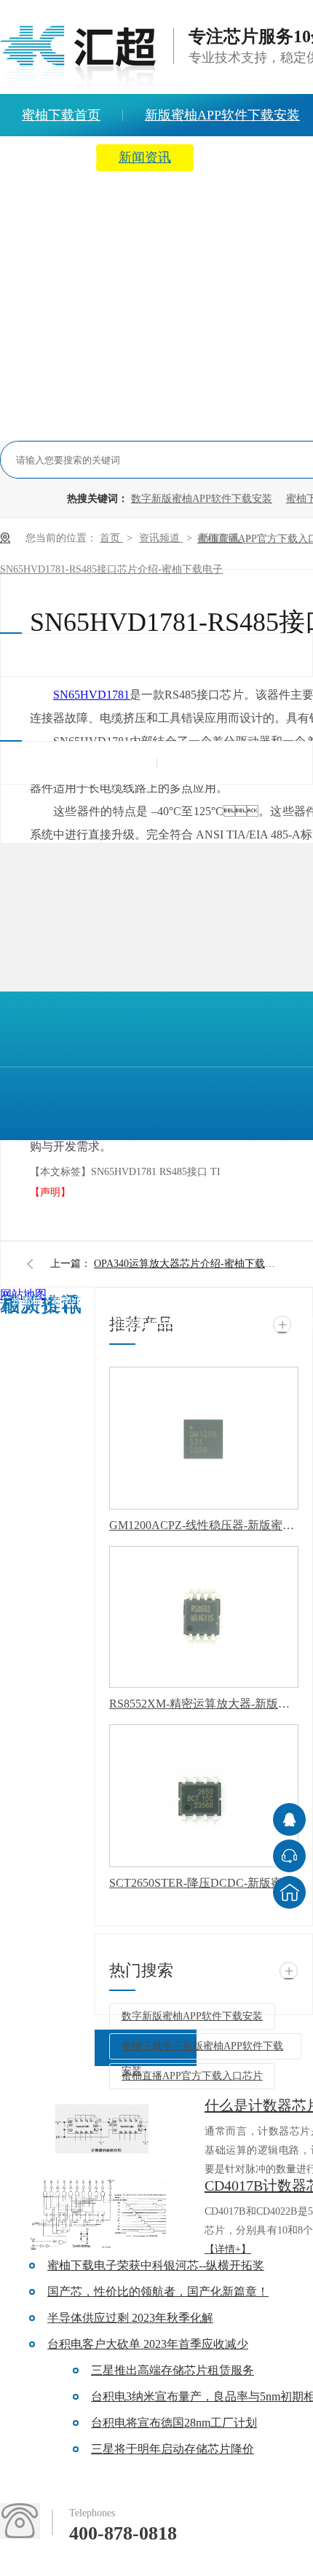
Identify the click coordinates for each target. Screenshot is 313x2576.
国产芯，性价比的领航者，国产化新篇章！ (158, 2292)
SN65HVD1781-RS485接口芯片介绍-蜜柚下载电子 (111, 569)
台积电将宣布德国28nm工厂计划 (174, 2423)
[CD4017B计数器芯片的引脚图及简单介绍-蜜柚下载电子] (102, 2213)
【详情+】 (228, 2249)
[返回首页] (289, 1892)
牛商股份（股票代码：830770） (48, 1439)
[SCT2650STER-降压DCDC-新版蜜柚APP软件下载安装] (204, 1796)
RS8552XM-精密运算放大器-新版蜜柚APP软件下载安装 (204, 1704)
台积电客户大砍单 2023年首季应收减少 (148, 2344)
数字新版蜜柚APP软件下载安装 (202, 499)
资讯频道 (161, 538)
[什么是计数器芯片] (102, 2133)
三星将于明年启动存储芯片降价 (173, 2449)
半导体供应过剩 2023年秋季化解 (130, 2318)
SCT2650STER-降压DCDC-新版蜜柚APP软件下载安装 (204, 1883)
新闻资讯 (145, 157)
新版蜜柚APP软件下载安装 (181, 1323)
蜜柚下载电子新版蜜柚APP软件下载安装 (202, 2050)
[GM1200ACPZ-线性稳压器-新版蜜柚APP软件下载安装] (204, 1438)
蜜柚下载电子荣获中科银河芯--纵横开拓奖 (156, 2265)
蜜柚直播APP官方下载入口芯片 (192, 2076)
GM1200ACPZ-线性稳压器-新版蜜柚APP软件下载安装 (204, 1525)
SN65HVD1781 (91, 695)
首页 (111, 538)
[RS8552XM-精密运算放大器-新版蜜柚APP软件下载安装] (204, 1617)
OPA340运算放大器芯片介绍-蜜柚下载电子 (189, 1264)
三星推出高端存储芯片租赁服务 (173, 2370)
